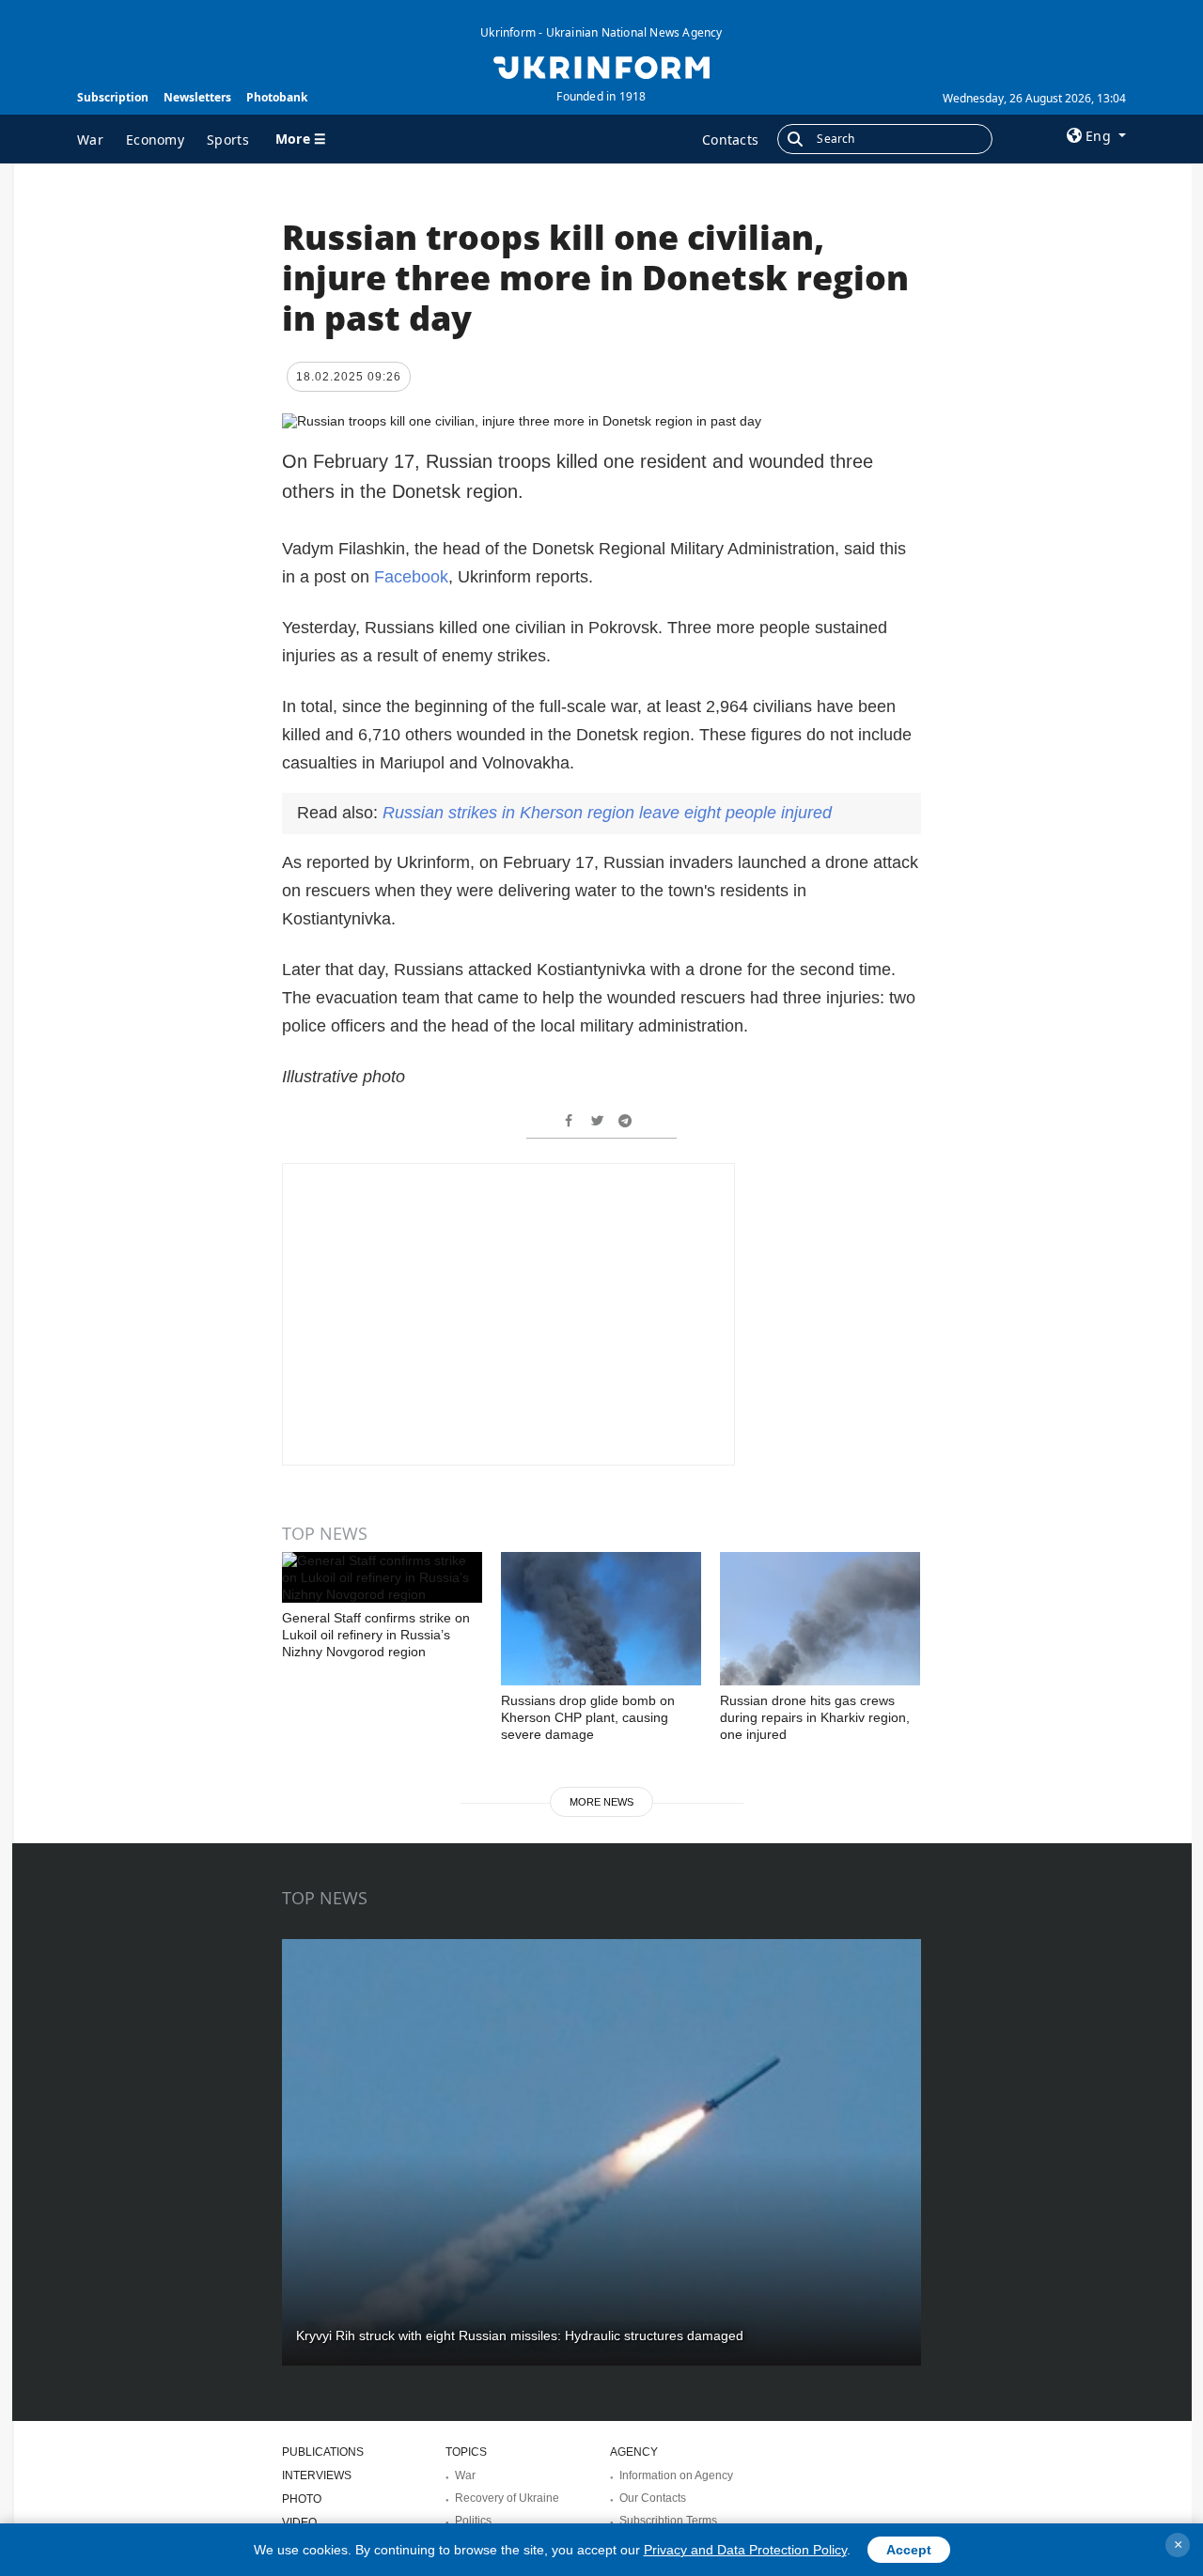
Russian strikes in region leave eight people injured (607, 813)
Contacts (730, 140)
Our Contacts (653, 2498)
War (90, 140)
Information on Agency (676, 2475)
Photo (302, 2499)
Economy (155, 140)
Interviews (317, 2475)
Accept (909, 2550)
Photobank (277, 97)
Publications (323, 2452)
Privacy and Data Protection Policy (745, 2550)
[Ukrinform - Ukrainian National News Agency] (601, 66)
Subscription (113, 97)
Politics (473, 2521)
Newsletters (197, 97)
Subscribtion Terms (668, 2521)
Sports (228, 140)
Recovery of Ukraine (507, 2498)
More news (601, 1802)
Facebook (411, 577)
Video (299, 2522)
